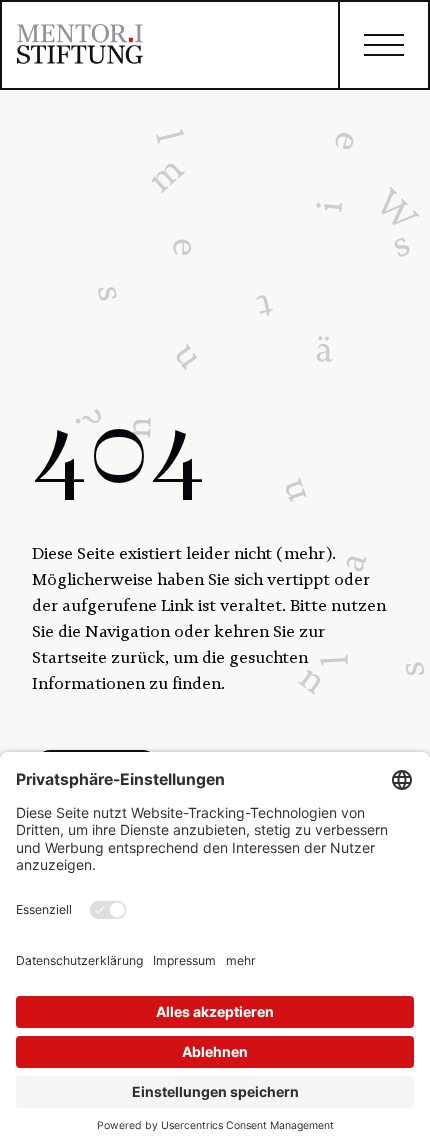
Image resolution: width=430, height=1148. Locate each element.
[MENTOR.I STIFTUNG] (80, 48)
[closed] (383, 45)
